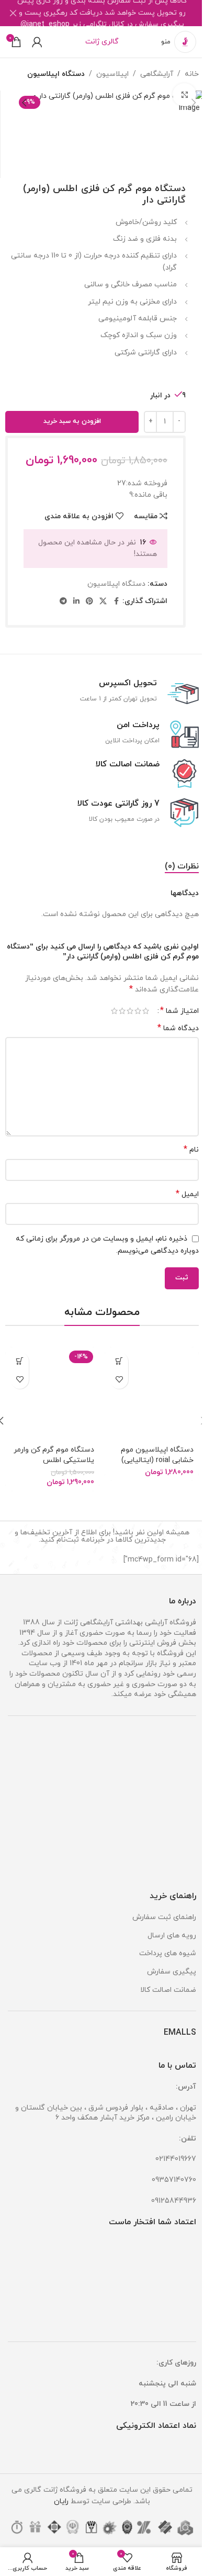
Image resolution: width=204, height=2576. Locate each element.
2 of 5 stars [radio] (138, 1011)
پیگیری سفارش (172, 1972)
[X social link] (103, 602)
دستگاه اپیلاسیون (56, 74)
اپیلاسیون (112, 74)
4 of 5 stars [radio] (122, 1011)
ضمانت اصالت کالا (168, 1990)
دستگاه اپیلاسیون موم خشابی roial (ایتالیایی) (157, 1455)
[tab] (182, 867)
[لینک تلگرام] (63, 602)
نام (191, 1150)
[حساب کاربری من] (37, 42)
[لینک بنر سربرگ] (102, 13)
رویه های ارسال (172, 1936)
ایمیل (187, 1194)
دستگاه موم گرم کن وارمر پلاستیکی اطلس (54, 1455)
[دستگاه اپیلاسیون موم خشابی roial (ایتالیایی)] (152, 1394)
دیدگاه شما (178, 1028)
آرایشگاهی (157, 74)
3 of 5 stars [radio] (130, 1011)
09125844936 (174, 2201)
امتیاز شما (179, 1011)
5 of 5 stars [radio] (114, 1011)
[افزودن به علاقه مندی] (119, 1380)
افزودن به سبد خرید (72, 421)
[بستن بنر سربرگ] (13, 13)
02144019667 (176, 2159)
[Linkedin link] (76, 602)
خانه (192, 74)
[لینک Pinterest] (89, 602)
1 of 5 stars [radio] (146, 1011)
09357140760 (174, 2180)
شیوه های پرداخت (168, 1953)
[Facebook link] (116, 602)
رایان (61, 2501)
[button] (194, 103)
